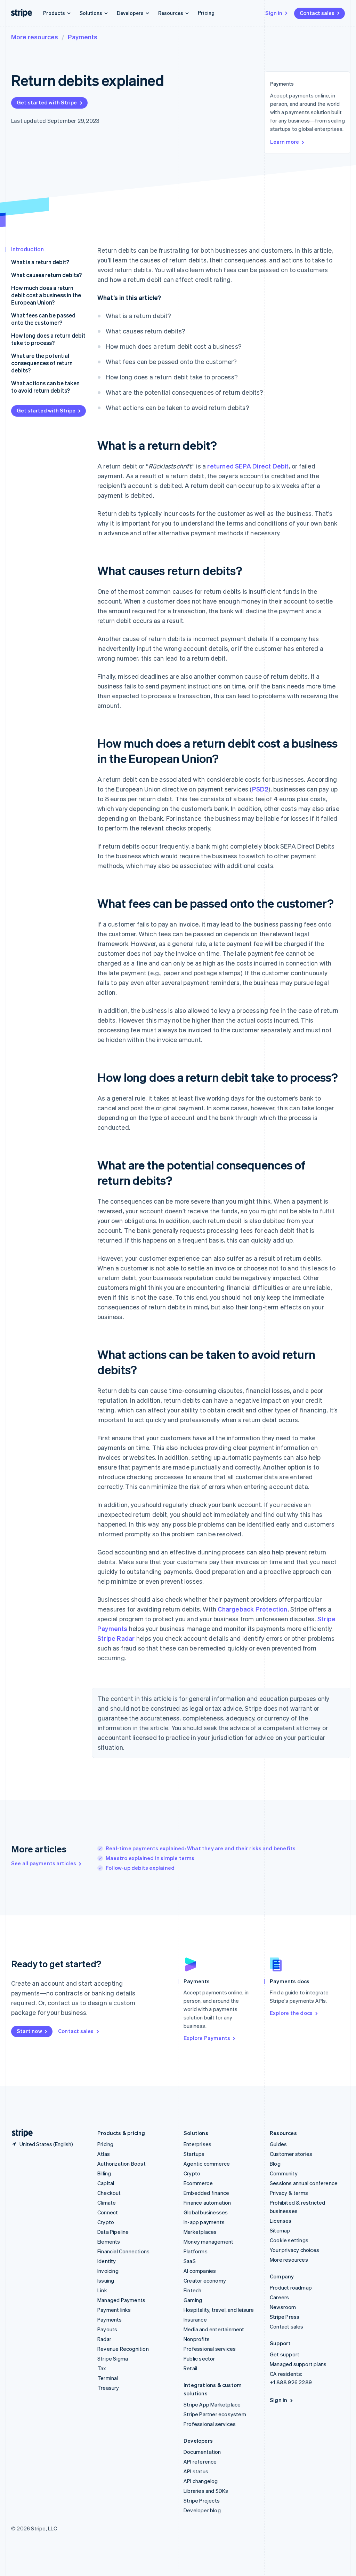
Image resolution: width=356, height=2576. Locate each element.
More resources (35, 37)
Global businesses (206, 2212)
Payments (83, 37)
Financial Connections (123, 2251)
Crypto (106, 2222)
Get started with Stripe (47, 102)
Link (102, 2290)
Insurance (195, 2319)
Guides (278, 2144)
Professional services (210, 2349)
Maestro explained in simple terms (150, 1858)
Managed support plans (298, 2364)
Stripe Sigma (113, 2358)
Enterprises (197, 2144)
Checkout (109, 2193)
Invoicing (108, 2271)
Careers (279, 2297)
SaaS (190, 2261)
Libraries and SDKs (206, 2491)
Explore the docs (291, 2013)
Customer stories (291, 2154)
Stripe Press (285, 2317)
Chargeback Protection (252, 1609)
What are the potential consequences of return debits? (42, 363)
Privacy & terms (289, 2193)
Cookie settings (289, 2240)
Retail (190, 2368)
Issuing (106, 2280)
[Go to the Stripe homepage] (19, 2133)
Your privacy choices (294, 2250)
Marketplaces (200, 2232)
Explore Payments (207, 2038)
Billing (104, 2173)
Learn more (285, 142)
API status (196, 2471)
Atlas (104, 2154)
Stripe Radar (116, 1638)
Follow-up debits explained (140, 1868)
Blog (275, 2164)
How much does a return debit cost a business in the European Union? (46, 295)
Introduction (27, 249)
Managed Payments (121, 2300)
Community (284, 2173)
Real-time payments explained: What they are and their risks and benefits (201, 1848)
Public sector (199, 2358)
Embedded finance (206, 2193)
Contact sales (317, 13)
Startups (194, 2154)
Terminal (108, 2378)
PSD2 (260, 789)
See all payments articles (44, 1863)
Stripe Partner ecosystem (215, 2414)
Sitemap (280, 2230)
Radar (104, 2339)
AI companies (200, 2271)
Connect (108, 2212)
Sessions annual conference (304, 2183)
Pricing (206, 13)
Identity (107, 2261)
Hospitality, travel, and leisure (219, 2310)
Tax (102, 2368)
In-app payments (204, 2222)
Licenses (281, 2221)
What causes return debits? (46, 275)
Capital (106, 2183)
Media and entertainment (214, 2329)
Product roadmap (291, 2287)
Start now (29, 2031)
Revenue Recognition (123, 2349)
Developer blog (202, 2510)
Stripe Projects (202, 2500)
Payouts (107, 2329)
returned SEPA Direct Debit (248, 466)
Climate (107, 2203)
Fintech (192, 2290)
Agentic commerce (207, 2164)
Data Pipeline (113, 2232)
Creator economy (205, 2280)
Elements (109, 2242)
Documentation (202, 2452)
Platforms (196, 2251)
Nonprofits (197, 2339)
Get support (285, 2354)
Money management (208, 2242)
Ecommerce (198, 2183)
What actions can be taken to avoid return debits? (45, 387)
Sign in (274, 13)
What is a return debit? (40, 262)
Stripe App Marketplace (212, 2404)
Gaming (193, 2300)
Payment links (114, 2310)
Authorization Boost (122, 2164)
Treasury (108, 2388)
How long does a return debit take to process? (48, 339)
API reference (200, 2461)
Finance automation (207, 2203)
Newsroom (283, 2307)
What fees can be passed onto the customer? (43, 319)
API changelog (201, 2481)
